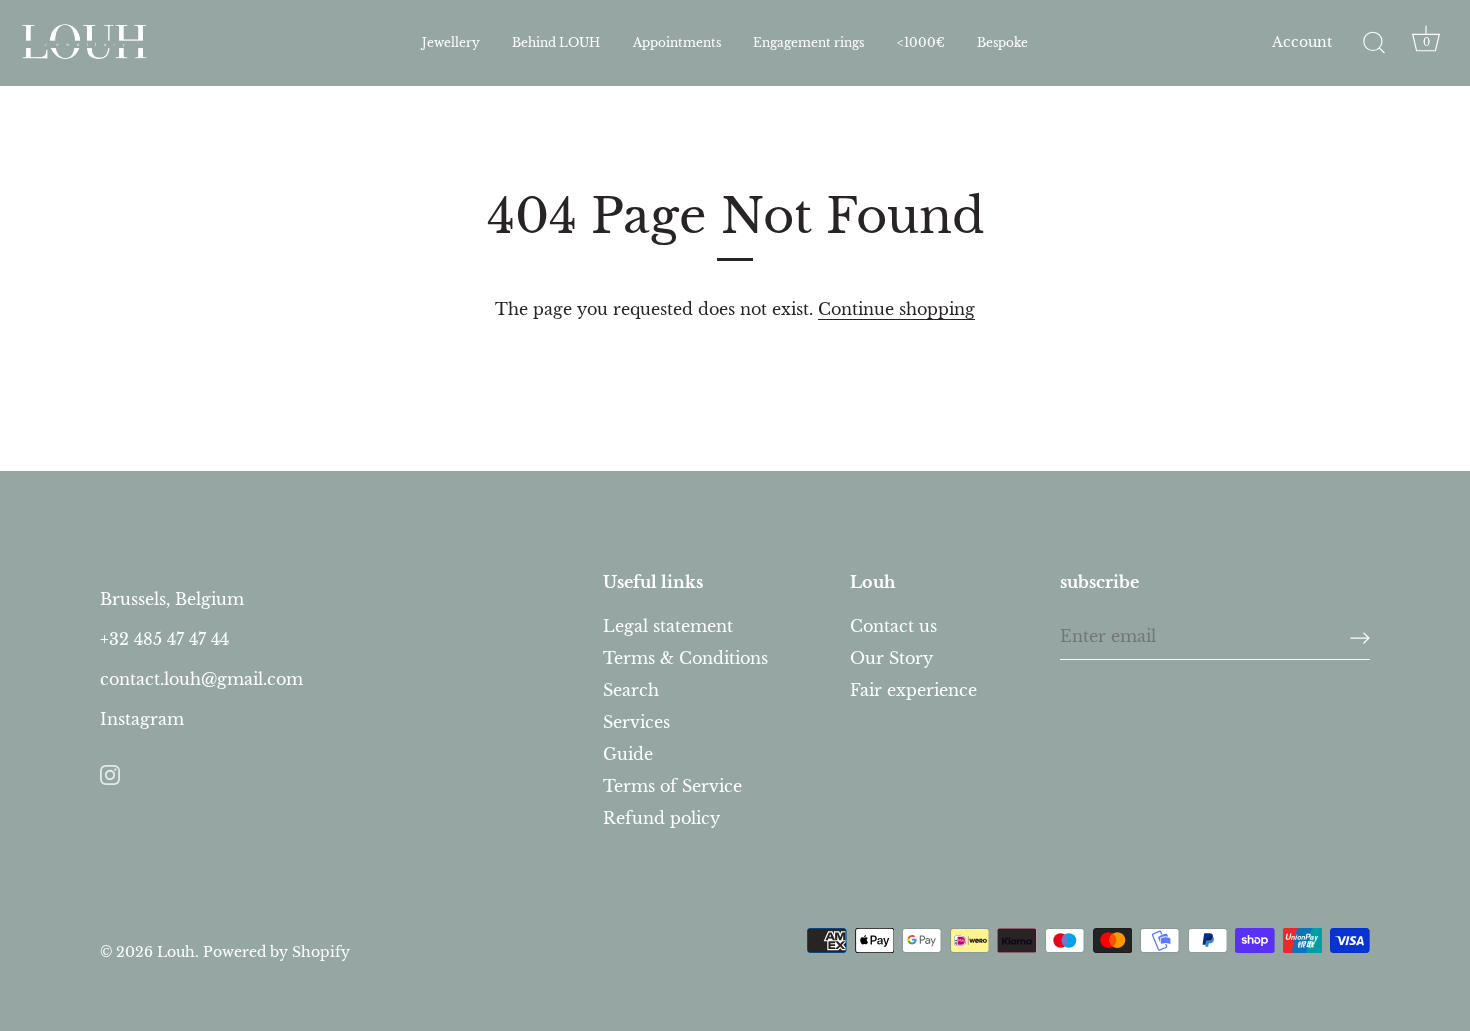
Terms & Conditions (685, 658)
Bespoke (1002, 43)
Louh (176, 952)
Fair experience (913, 690)
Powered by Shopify (276, 952)
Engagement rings (808, 43)
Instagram (142, 719)
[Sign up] (1360, 637)
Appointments (677, 43)
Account (1302, 42)
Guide (628, 754)
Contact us (893, 626)
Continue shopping (896, 309)
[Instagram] (110, 773)
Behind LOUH (556, 43)
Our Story (891, 658)
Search (631, 690)
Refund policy (661, 818)
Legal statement (668, 626)
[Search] (1374, 43)
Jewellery (451, 43)
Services (636, 722)
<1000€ (921, 43)
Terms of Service (672, 786)
